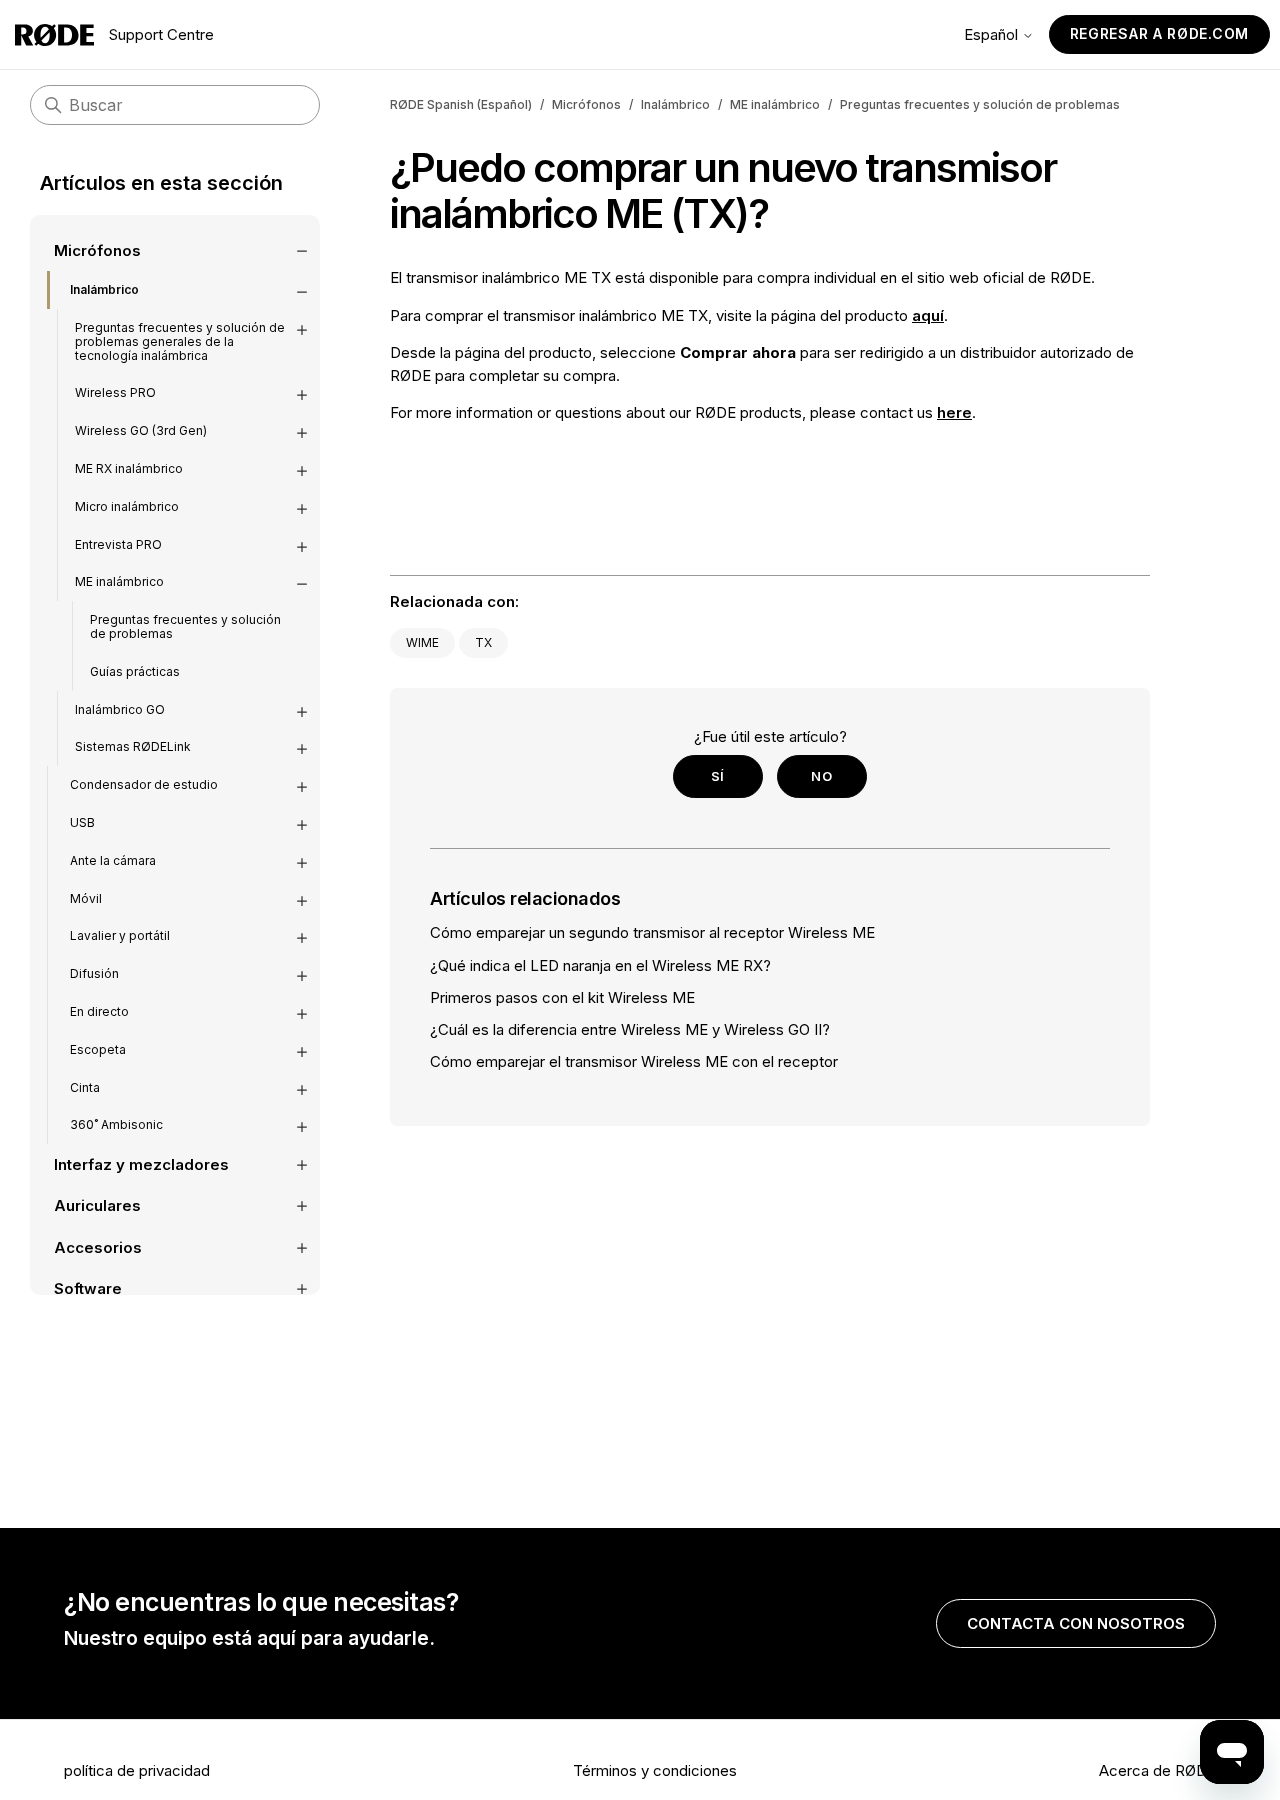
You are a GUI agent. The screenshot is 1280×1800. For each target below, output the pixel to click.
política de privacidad (137, 1770)
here (954, 412)
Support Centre (161, 34)
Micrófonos (586, 104)
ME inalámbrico (775, 104)
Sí (718, 776)
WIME (422, 642)
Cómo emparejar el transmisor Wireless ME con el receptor (634, 1061)
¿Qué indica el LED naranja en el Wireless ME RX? (600, 965)
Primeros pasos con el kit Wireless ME (562, 997)
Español (993, 34)
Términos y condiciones (655, 1770)
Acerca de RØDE (1157, 1770)
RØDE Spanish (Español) (461, 104)
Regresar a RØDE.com (1159, 33)
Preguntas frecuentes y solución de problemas (980, 104)
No (821, 776)
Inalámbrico (675, 104)
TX (483, 642)
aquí (928, 315)
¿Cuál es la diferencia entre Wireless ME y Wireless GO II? (630, 1029)
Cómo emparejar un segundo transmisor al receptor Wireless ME (652, 932)
